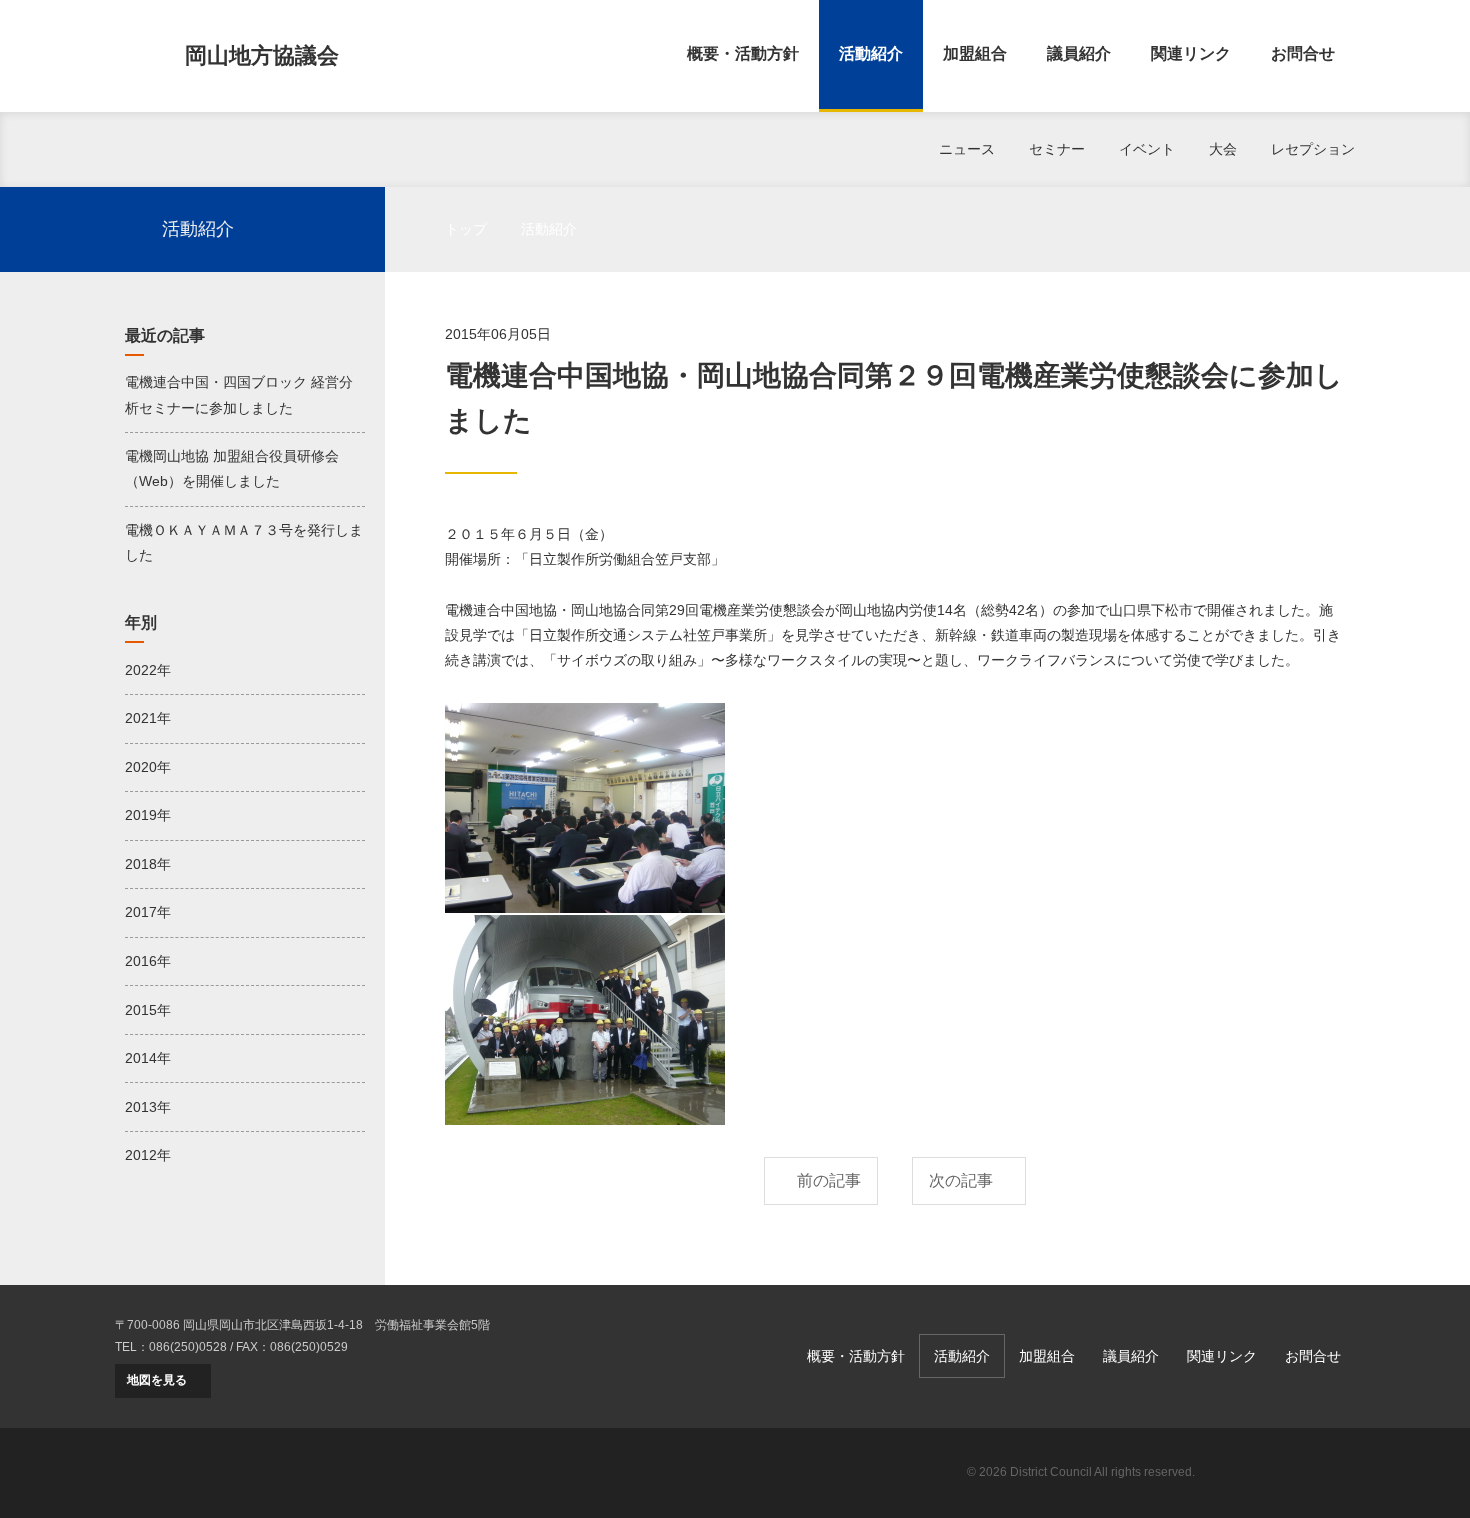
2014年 (148, 1058)
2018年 (148, 864)
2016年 (148, 961)
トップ (466, 229)
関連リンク (1191, 53)
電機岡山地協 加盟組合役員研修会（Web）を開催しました (232, 468)
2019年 (148, 815)
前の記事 (829, 1180)
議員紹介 (1079, 53)
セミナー (1057, 149)
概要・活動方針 (743, 53)
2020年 (148, 767)
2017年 (148, 912)
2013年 (148, 1107)
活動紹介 (871, 53)
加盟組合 (975, 53)
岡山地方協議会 (262, 55)
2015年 (148, 1010)
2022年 (148, 670)
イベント (1147, 149)
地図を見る (157, 1380)
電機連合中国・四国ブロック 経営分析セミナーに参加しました (239, 394)
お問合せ (1303, 53)
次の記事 (961, 1180)
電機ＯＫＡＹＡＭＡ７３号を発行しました (244, 542)
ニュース (967, 149)
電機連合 (1285, 1473)
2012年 (148, 1155)
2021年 (148, 718)
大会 (1223, 149)
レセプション (1313, 149)
